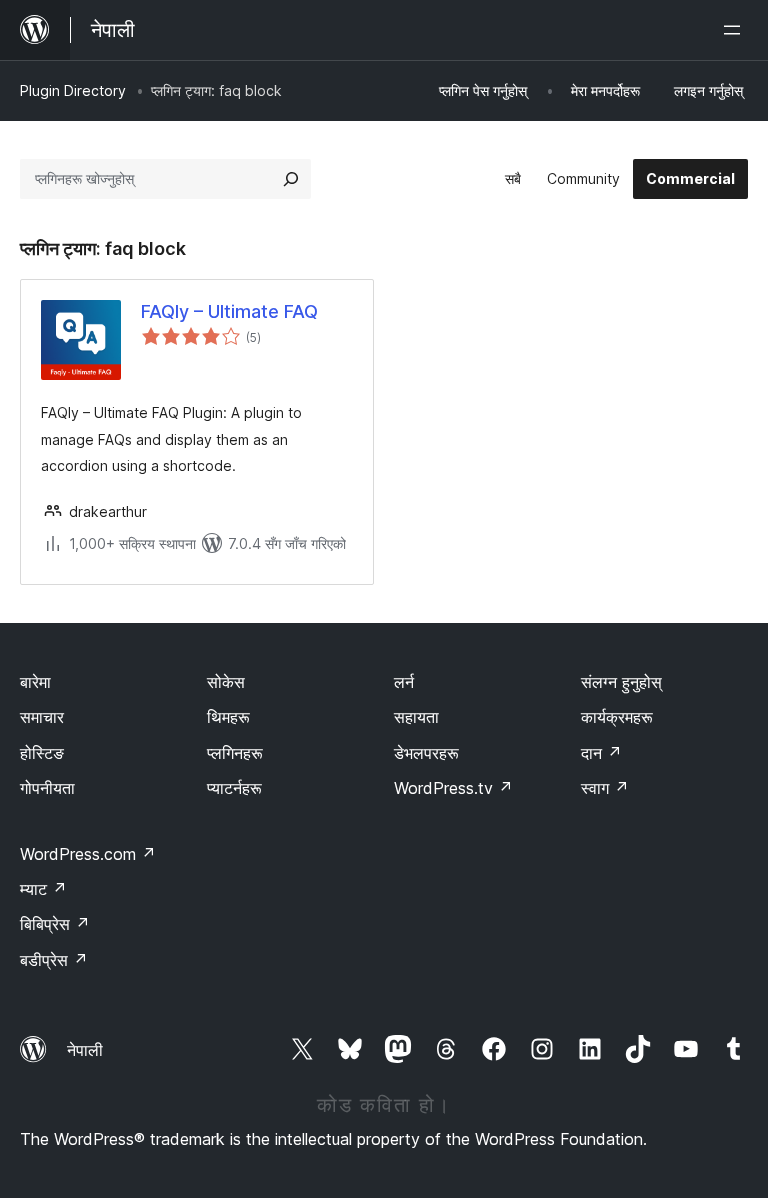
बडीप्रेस (54, 960)
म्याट (43, 889)
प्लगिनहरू (235, 753)
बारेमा (35, 682)
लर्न (404, 682)
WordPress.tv (453, 788)
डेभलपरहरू (426, 753)
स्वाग (605, 788)
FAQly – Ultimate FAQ (229, 311)
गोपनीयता (47, 788)
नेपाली (85, 1050)
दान (601, 753)
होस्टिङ (42, 753)
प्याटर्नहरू (234, 788)
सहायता (416, 717)
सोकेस (226, 682)
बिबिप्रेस (55, 924)
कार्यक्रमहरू (617, 717)
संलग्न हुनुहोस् (621, 682)
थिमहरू (228, 717)
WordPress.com (88, 854)
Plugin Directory (73, 90)
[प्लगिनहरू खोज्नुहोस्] (291, 179)
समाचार (42, 717)
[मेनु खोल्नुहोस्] (736, 30)
